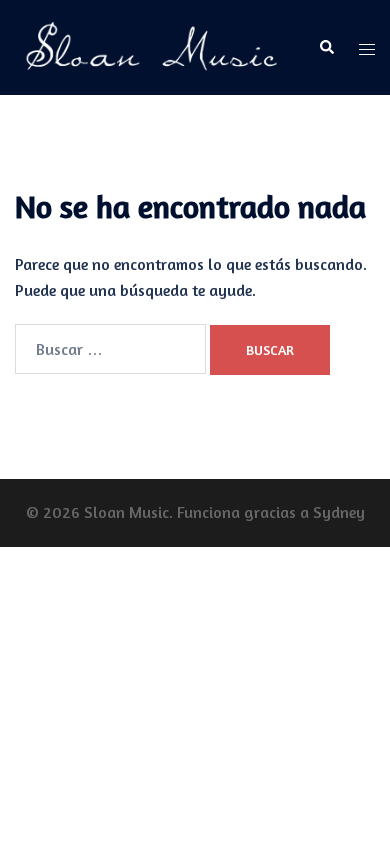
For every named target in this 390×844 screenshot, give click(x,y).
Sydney (339, 512)
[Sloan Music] (151, 46)
